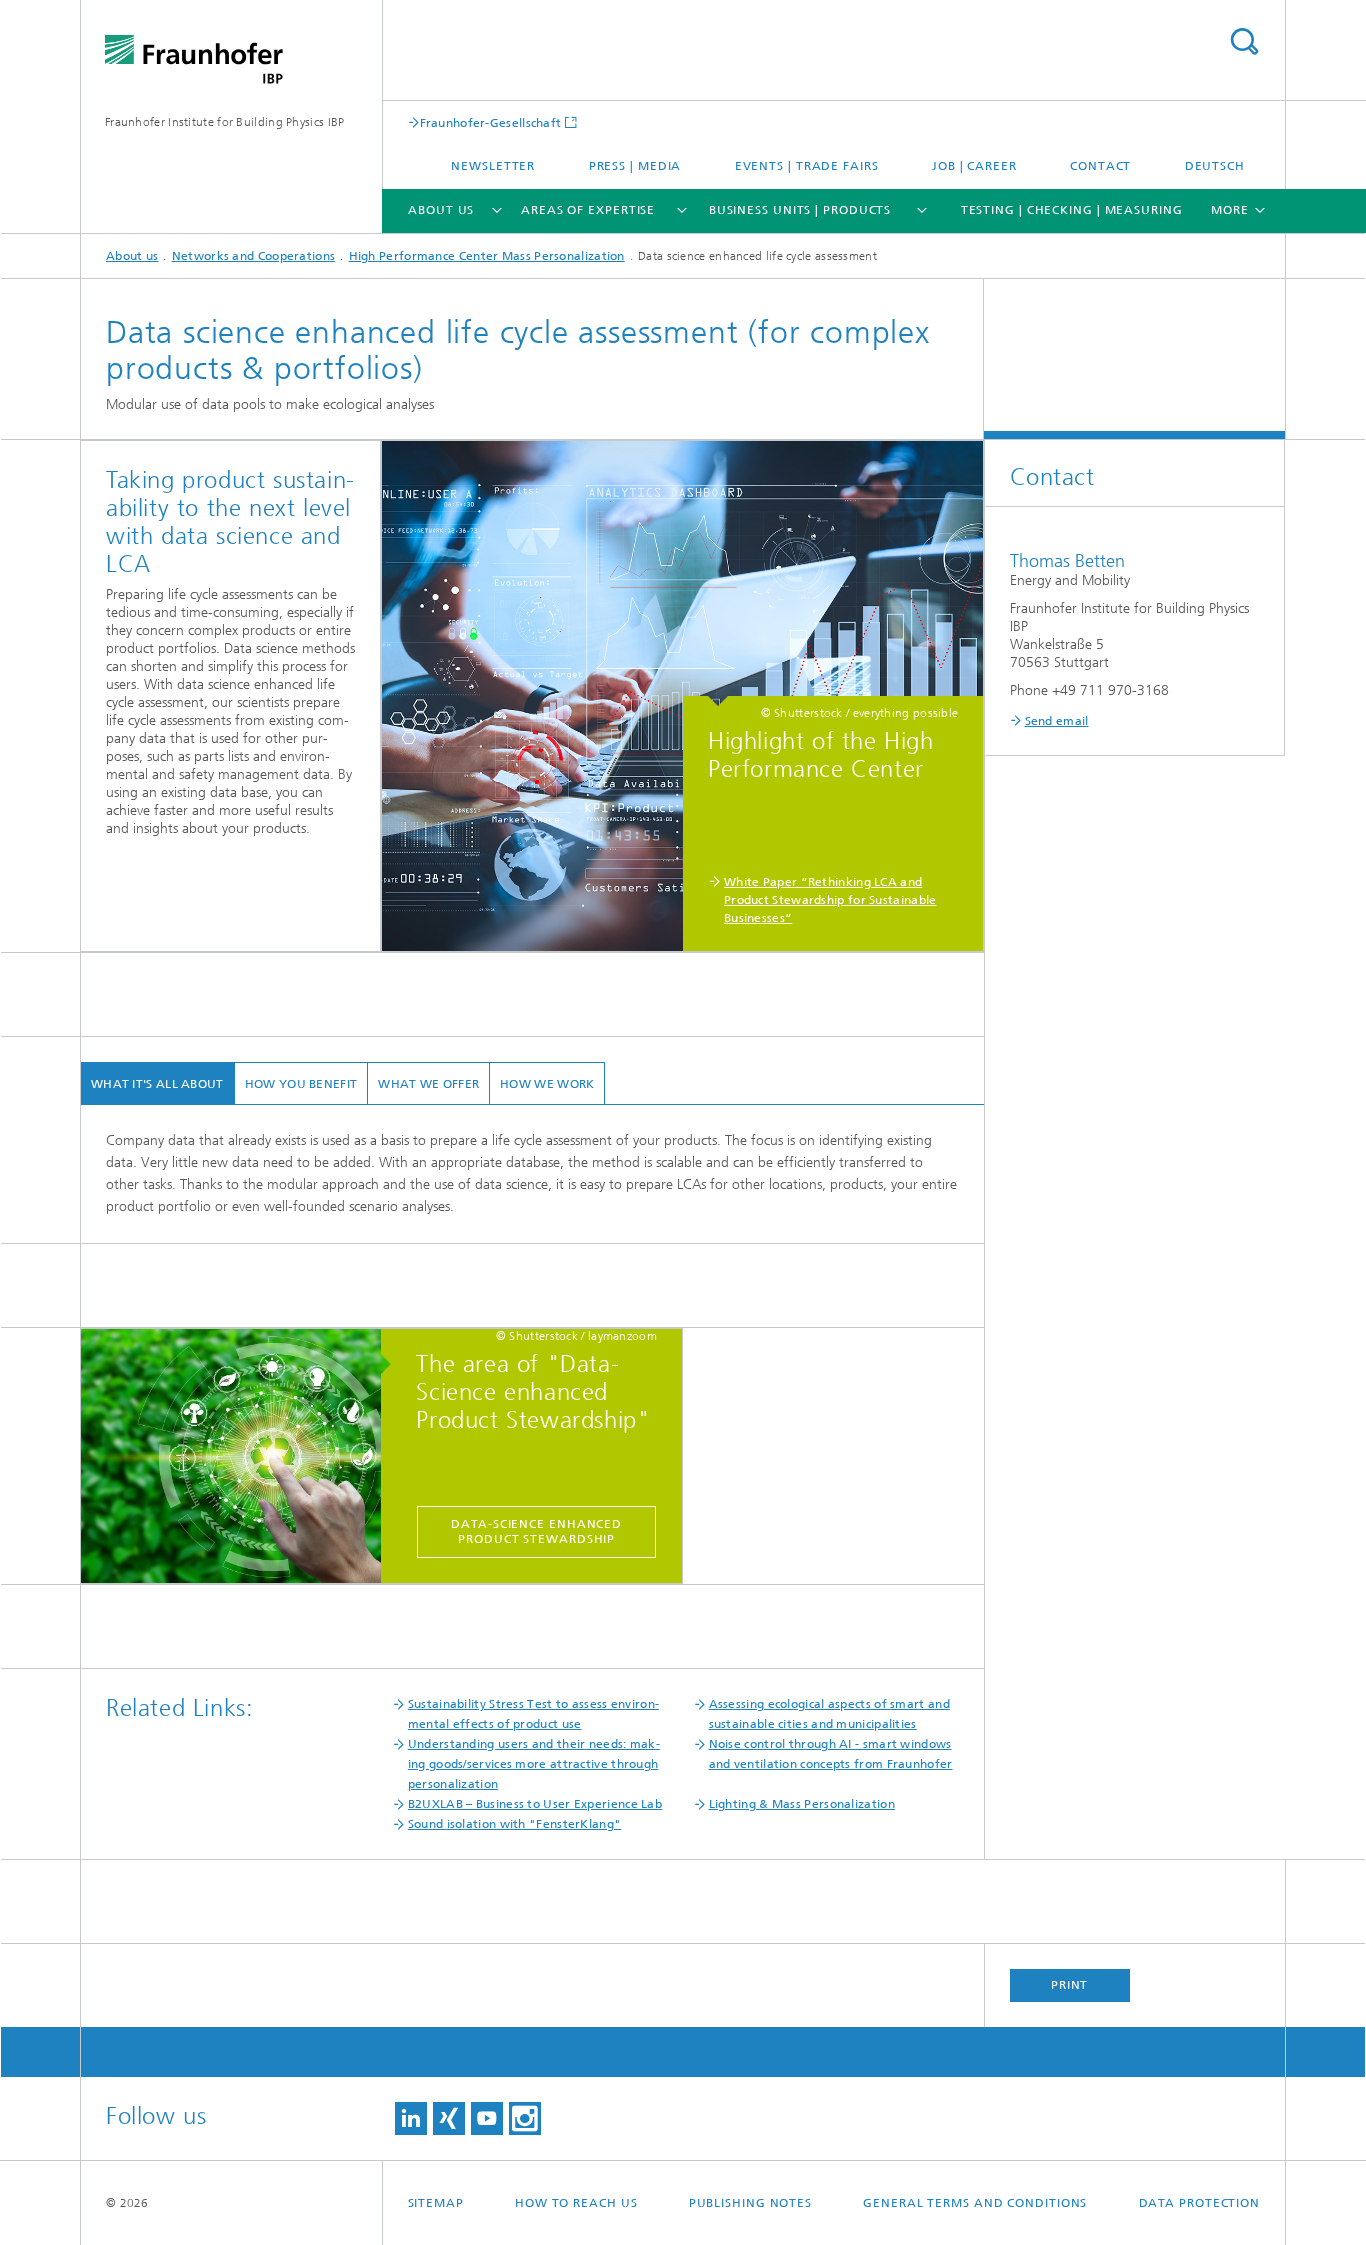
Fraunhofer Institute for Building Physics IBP (225, 122)
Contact (1100, 166)
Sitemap (436, 2203)
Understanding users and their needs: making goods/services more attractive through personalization (534, 1764)
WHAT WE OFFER (428, 1084)
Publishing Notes (750, 2203)
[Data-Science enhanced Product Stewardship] (241, 1457)
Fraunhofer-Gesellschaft (491, 122)
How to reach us (576, 2203)
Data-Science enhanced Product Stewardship (536, 1531)
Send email (1057, 721)
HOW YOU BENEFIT (301, 1084)
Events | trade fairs (807, 166)
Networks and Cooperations (254, 256)
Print (1070, 1985)
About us (441, 210)
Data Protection (1200, 2203)
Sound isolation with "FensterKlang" (515, 1824)
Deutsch (1215, 166)
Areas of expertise (588, 210)
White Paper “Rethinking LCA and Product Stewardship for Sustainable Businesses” (830, 900)
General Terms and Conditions (975, 2203)
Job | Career (974, 166)
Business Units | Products (800, 210)
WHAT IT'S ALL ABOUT (157, 1084)
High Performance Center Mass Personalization (487, 256)
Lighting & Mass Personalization (802, 1804)
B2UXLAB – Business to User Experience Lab (535, 1804)
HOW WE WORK (547, 1084)
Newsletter (493, 166)
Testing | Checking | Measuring (1072, 210)
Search (1244, 41)
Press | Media (635, 166)
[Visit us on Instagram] (525, 2118)
